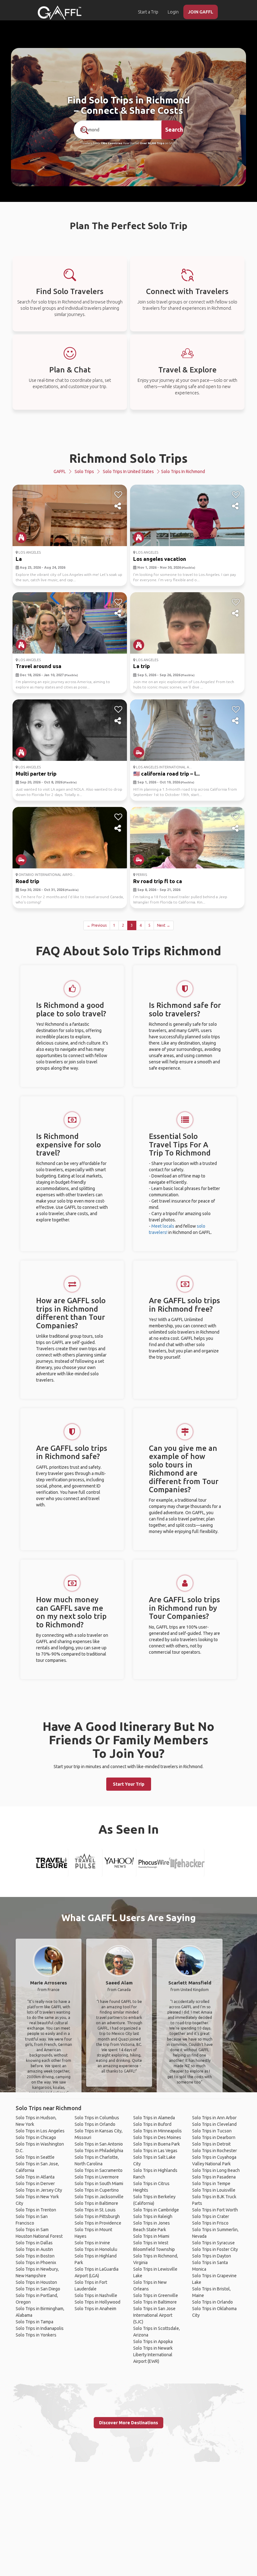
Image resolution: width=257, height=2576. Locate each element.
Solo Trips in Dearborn (214, 2137)
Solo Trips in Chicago (36, 2137)
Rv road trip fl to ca (158, 881)
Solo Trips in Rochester (215, 2151)
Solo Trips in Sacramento (99, 2170)
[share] (118, 506)
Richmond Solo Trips (128, 458)
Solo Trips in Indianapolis (40, 2328)
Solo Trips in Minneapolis (157, 2131)
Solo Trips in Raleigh (153, 2216)
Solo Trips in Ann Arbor (214, 2118)
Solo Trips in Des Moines (157, 2137)
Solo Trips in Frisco (210, 2223)
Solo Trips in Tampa (34, 2322)
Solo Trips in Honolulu (96, 2249)
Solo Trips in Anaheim (95, 2309)
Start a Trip (148, 12)
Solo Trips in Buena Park (157, 2144)
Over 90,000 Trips (152, 143)
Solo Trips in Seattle (35, 2157)
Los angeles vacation (160, 559)
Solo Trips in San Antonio (99, 2144)
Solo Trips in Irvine (92, 2243)
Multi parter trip (36, 774)
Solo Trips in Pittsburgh (97, 2216)
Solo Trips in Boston (35, 2256)
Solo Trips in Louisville (214, 2190)
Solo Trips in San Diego (38, 2289)
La (19, 559)
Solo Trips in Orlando (95, 2124)
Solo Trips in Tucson (212, 2131)
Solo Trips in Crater (211, 2216)
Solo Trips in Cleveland (214, 2124)
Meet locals (163, 1226)
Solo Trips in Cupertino (97, 2190)
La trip (142, 666)
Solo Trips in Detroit (211, 2144)
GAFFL (60, 471)
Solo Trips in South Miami (99, 2184)
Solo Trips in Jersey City (39, 2190)
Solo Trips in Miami (151, 2236)
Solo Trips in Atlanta (35, 2177)
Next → (164, 925)
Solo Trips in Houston (36, 2282)
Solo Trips (84, 471)
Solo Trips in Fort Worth (215, 2210)
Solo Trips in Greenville (156, 2295)
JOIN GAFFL (201, 12)
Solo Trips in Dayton (212, 2256)
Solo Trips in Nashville (96, 2295)
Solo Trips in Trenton (36, 2210)
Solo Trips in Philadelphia (99, 2151)
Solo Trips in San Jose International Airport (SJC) (154, 2315)
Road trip (27, 881)
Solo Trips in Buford (152, 2124)
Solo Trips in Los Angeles (40, 2131)
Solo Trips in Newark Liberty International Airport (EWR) (153, 2355)
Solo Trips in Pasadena (214, 2177)
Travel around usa (39, 666)
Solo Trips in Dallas (34, 2243)
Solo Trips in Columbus (97, 2118)
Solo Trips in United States (128, 471)
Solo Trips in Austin (34, 2249)
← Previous (97, 925)
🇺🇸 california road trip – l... (166, 774)
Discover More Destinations (128, 2423)
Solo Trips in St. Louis (95, 2210)
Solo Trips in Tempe (211, 2184)
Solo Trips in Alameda (154, 2118)
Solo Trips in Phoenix (36, 2263)
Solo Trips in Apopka (153, 2342)
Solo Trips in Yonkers (36, 2335)
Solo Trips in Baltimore (96, 2203)
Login (173, 12)
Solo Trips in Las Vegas (155, 2151)
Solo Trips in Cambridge (156, 2210)
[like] (118, 495)
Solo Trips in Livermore (97, 2177)
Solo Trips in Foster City (215, 2249)
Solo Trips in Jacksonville (99, 2197)
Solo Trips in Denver (35, 2184)
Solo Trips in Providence (98, 2223)
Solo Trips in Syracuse (213, 2243)
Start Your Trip (129, 1784)
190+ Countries (111, 143)
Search (174, 129)
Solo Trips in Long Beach (216, 2170)
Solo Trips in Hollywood (97, 2302)
